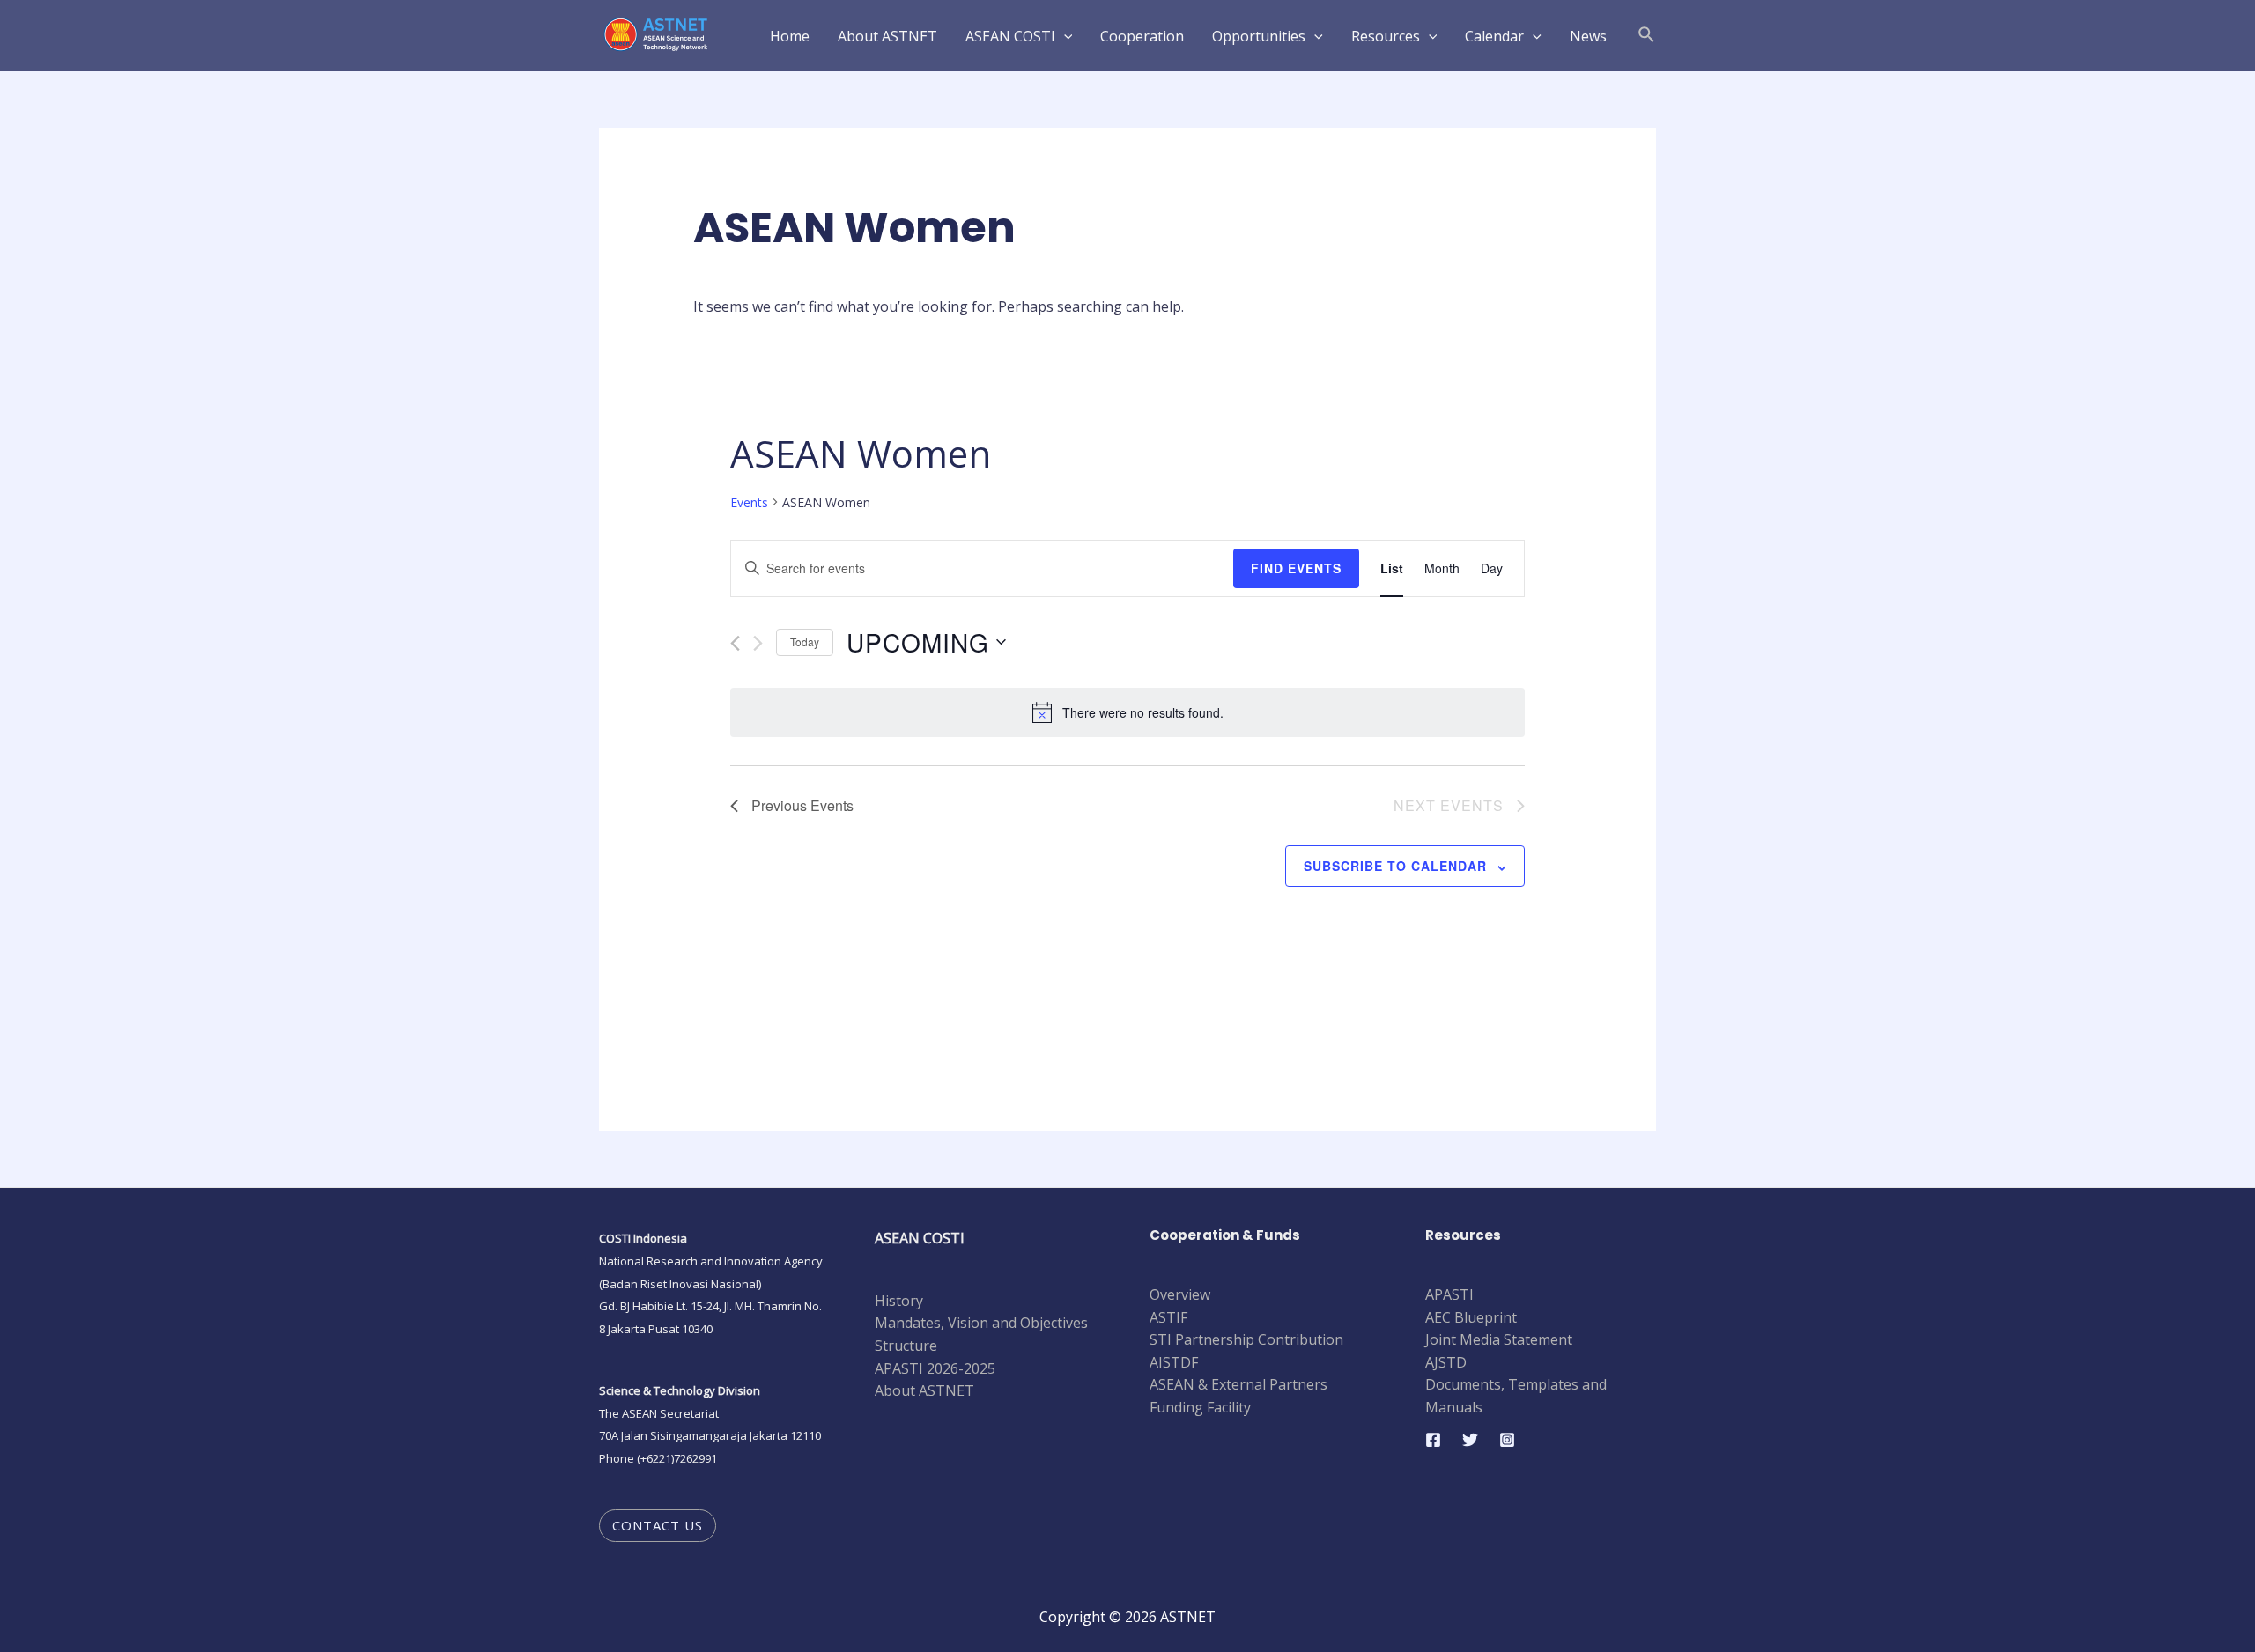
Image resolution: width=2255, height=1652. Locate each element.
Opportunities (1259, 36)
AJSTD (1446, 1362)
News (1588, 36)
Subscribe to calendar (1395, 866)
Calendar (1494, 36)
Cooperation (1142, 36)
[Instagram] (1507, 1440)
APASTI (1449, 1294)
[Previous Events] (735, 643)
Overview (1180, 1294)
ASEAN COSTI (1010, 36)
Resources (1386, 36)
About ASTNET (887, 36)
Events (749, 502)
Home (790, 36)
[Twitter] (1470, 1440)
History (899, 1301)
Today (805, 642)
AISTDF (1174, 1362)
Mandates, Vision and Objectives (981, 1323)
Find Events (1296, 568)
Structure (906, 1346)
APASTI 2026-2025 (935, 1368)
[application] (1064, 36)
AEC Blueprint (1471, 1317)
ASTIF (1168, 1317)
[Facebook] (1433, 1440)
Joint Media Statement (1499, 1339)
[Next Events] (758, 643)
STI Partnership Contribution (1246, 1339)
